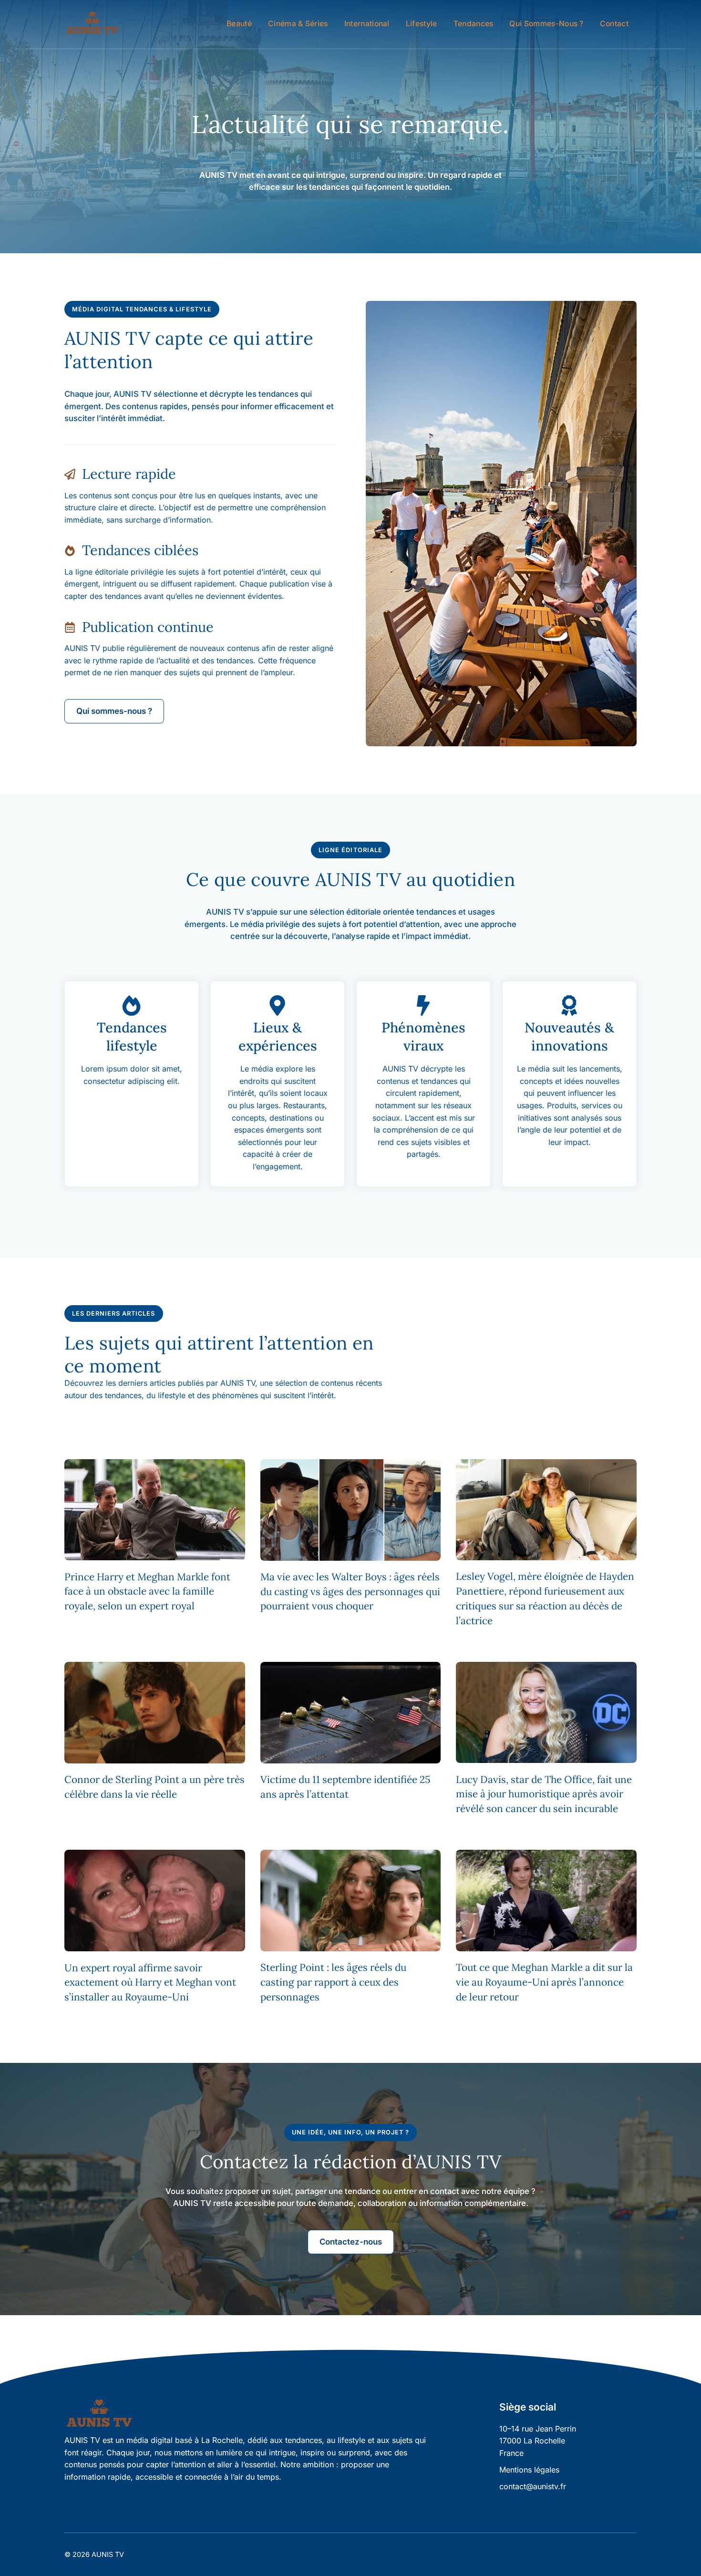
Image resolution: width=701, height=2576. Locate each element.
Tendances (474, 24)
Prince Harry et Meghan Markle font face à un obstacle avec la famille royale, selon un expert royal (147, 1592)
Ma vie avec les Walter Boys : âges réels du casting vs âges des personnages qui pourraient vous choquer (350, 1592)
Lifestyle (422, 24)
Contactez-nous (351, 2242)
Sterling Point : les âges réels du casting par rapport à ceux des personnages (333, 1982)
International (367, 24)
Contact (614, 24)
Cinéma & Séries (298, 24)
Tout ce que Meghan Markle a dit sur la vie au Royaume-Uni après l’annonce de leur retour (544, 1982)
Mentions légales (529, 2470)
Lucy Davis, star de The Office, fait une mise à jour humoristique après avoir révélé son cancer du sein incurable (544, 1794)
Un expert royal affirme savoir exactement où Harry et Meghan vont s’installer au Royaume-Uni (150, 1983)
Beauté (239, 24)
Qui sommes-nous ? (546, 24)
